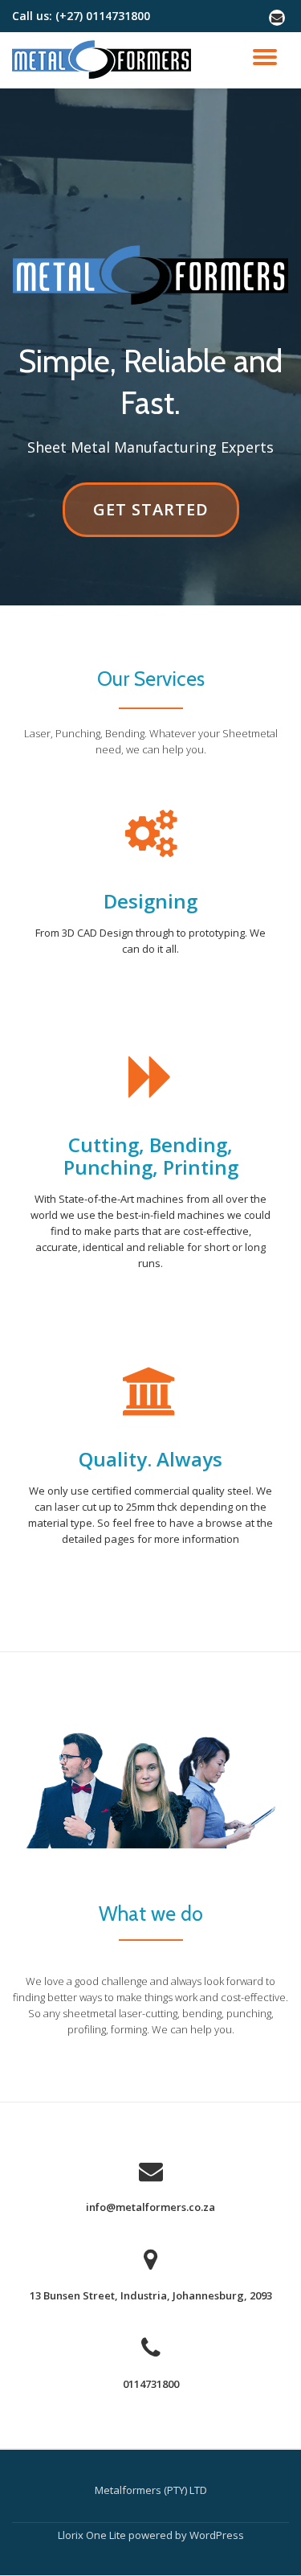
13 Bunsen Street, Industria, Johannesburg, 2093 (151, 2295)
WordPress (217, 2535)
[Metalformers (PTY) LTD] (104, 60)
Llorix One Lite (93, 2535)
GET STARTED (150, 517)
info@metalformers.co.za (150, 2207)
